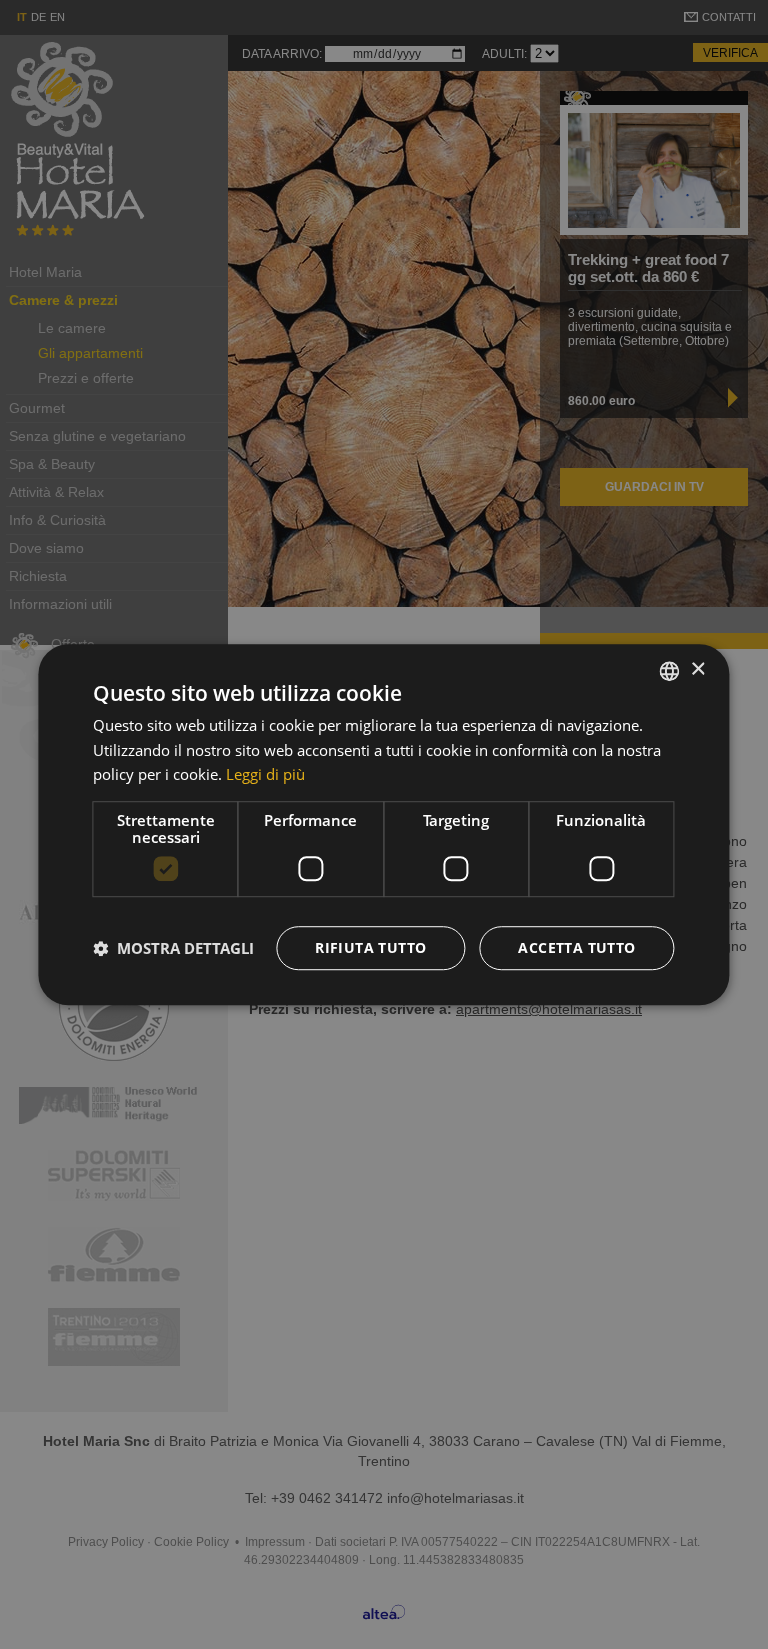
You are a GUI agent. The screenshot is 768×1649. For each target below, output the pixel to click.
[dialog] (383, 825)
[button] (173, 948)
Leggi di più (265, 775)
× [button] (697, 669)
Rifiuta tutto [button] (370, 947)
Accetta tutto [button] (576, 947)
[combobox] (670, 671)
